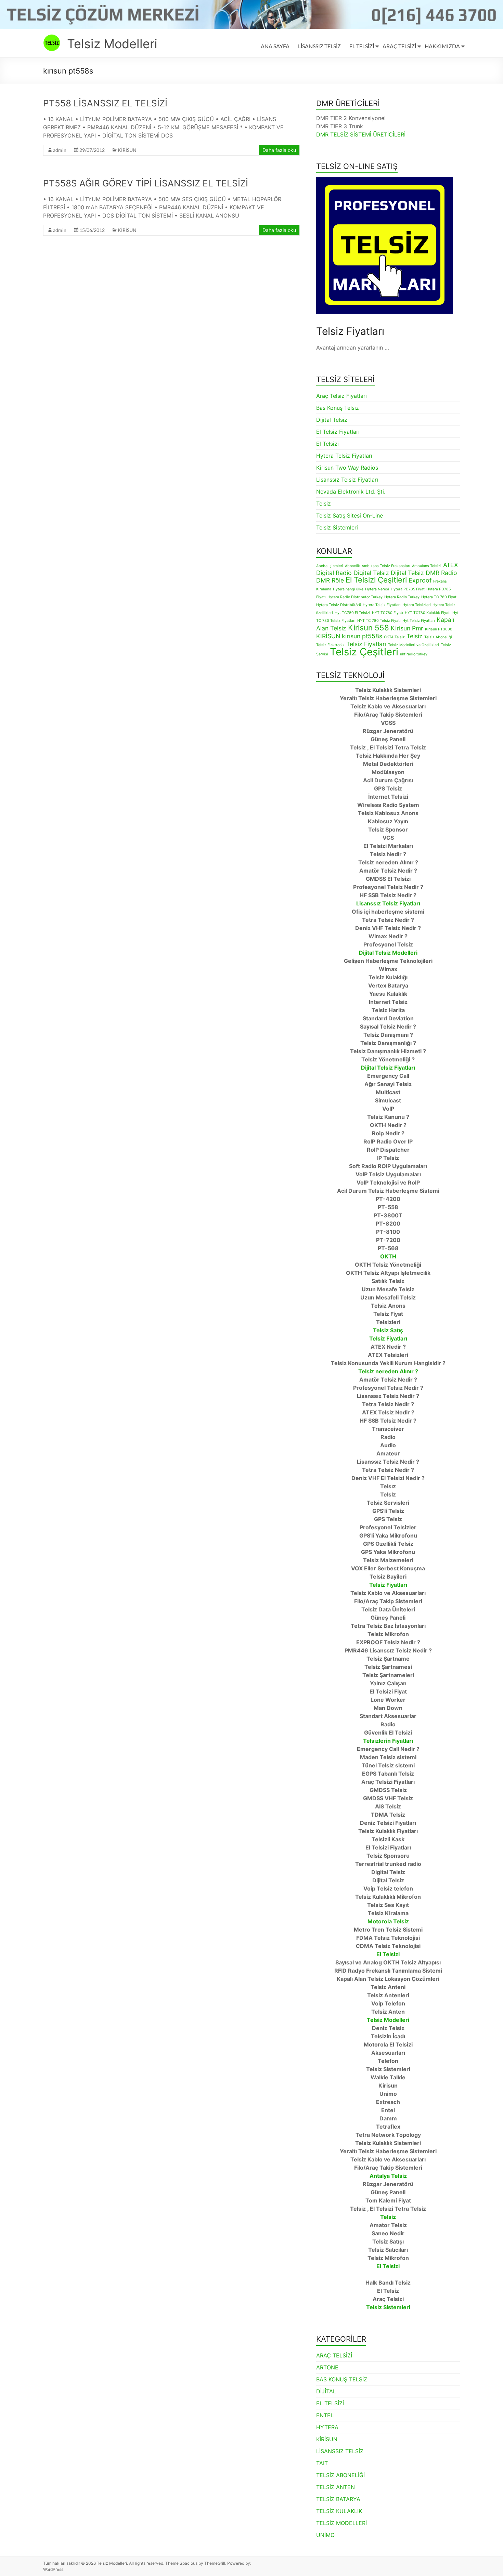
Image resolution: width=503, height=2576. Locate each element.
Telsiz (324, 504)
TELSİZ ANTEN (336, 2487)
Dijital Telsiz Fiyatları (388, 1068)
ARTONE (327, 2367)
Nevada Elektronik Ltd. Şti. (351, 492)
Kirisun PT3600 (439, 629)
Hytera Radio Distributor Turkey (355, 597)
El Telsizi (327, 444)
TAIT (322, 2463)
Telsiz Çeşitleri (364, 652)
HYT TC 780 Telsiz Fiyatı (379, 621)
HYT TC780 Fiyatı (388, 613)
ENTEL (325, 2415)
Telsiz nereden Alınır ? (388, 1371)
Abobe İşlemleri (330, 566)
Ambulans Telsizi (427, 566)
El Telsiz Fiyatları (338, 432)
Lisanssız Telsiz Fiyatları (347, 480)
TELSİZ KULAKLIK (339, 2511)
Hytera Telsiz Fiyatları (344, 456)
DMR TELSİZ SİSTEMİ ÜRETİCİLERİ (361, 134)
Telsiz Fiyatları (366, 644)
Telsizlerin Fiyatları (388, 1741)
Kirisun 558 (369, 627)
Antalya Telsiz (388, 2176)
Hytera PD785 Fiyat (408, 589)
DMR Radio (441, 573)
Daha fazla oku (279, 150)
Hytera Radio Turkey (402, 597)
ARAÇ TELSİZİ (399, 46)
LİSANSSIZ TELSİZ (319, 46)
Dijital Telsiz (332, 420)
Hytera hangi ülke (348, 589)
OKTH (388, 1256)
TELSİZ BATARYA (338, 2499)
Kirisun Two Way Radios (347, 468)
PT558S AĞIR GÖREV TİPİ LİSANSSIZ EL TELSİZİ (146, 183)
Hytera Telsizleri (417, 605)
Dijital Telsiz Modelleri (388, 953)
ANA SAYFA (275, 46)
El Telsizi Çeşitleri (376, 580)
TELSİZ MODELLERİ (341, 2523)
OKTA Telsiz (394, 637)
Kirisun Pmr (407, 628)
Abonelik (352, 566)
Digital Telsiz (371, 573)
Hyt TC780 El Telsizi (352, 613)
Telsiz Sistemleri (337, 527)
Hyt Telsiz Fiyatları (419, 621)
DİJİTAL (326, 2391)
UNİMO (325, 2535)
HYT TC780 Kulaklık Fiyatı (428, 613)
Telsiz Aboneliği (438, 637)
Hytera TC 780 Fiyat (439, 597)
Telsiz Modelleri (112, 44)
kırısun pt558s (362, 636)
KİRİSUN (127, 150)
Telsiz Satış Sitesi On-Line (350, 515)
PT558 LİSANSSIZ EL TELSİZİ (105, 103)
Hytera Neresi (377, 589)
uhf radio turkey (414, 654)
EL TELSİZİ (362, 46)
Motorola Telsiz (388, 1921)
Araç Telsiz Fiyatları (341, 396)
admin (60, 150)
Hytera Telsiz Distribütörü (339, 605)
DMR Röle (330, 580)
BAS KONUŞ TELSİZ (342, 2379)
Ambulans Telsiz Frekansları (386, 566)
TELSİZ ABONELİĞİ (340, 2475)
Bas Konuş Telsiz (338, 408)
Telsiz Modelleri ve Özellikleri (414, 645)
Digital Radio (334, 573)
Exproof (420, 580)
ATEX (450, 565)
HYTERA (327, 2427)
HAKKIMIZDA (442, 46)
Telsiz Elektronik (330, 645)
